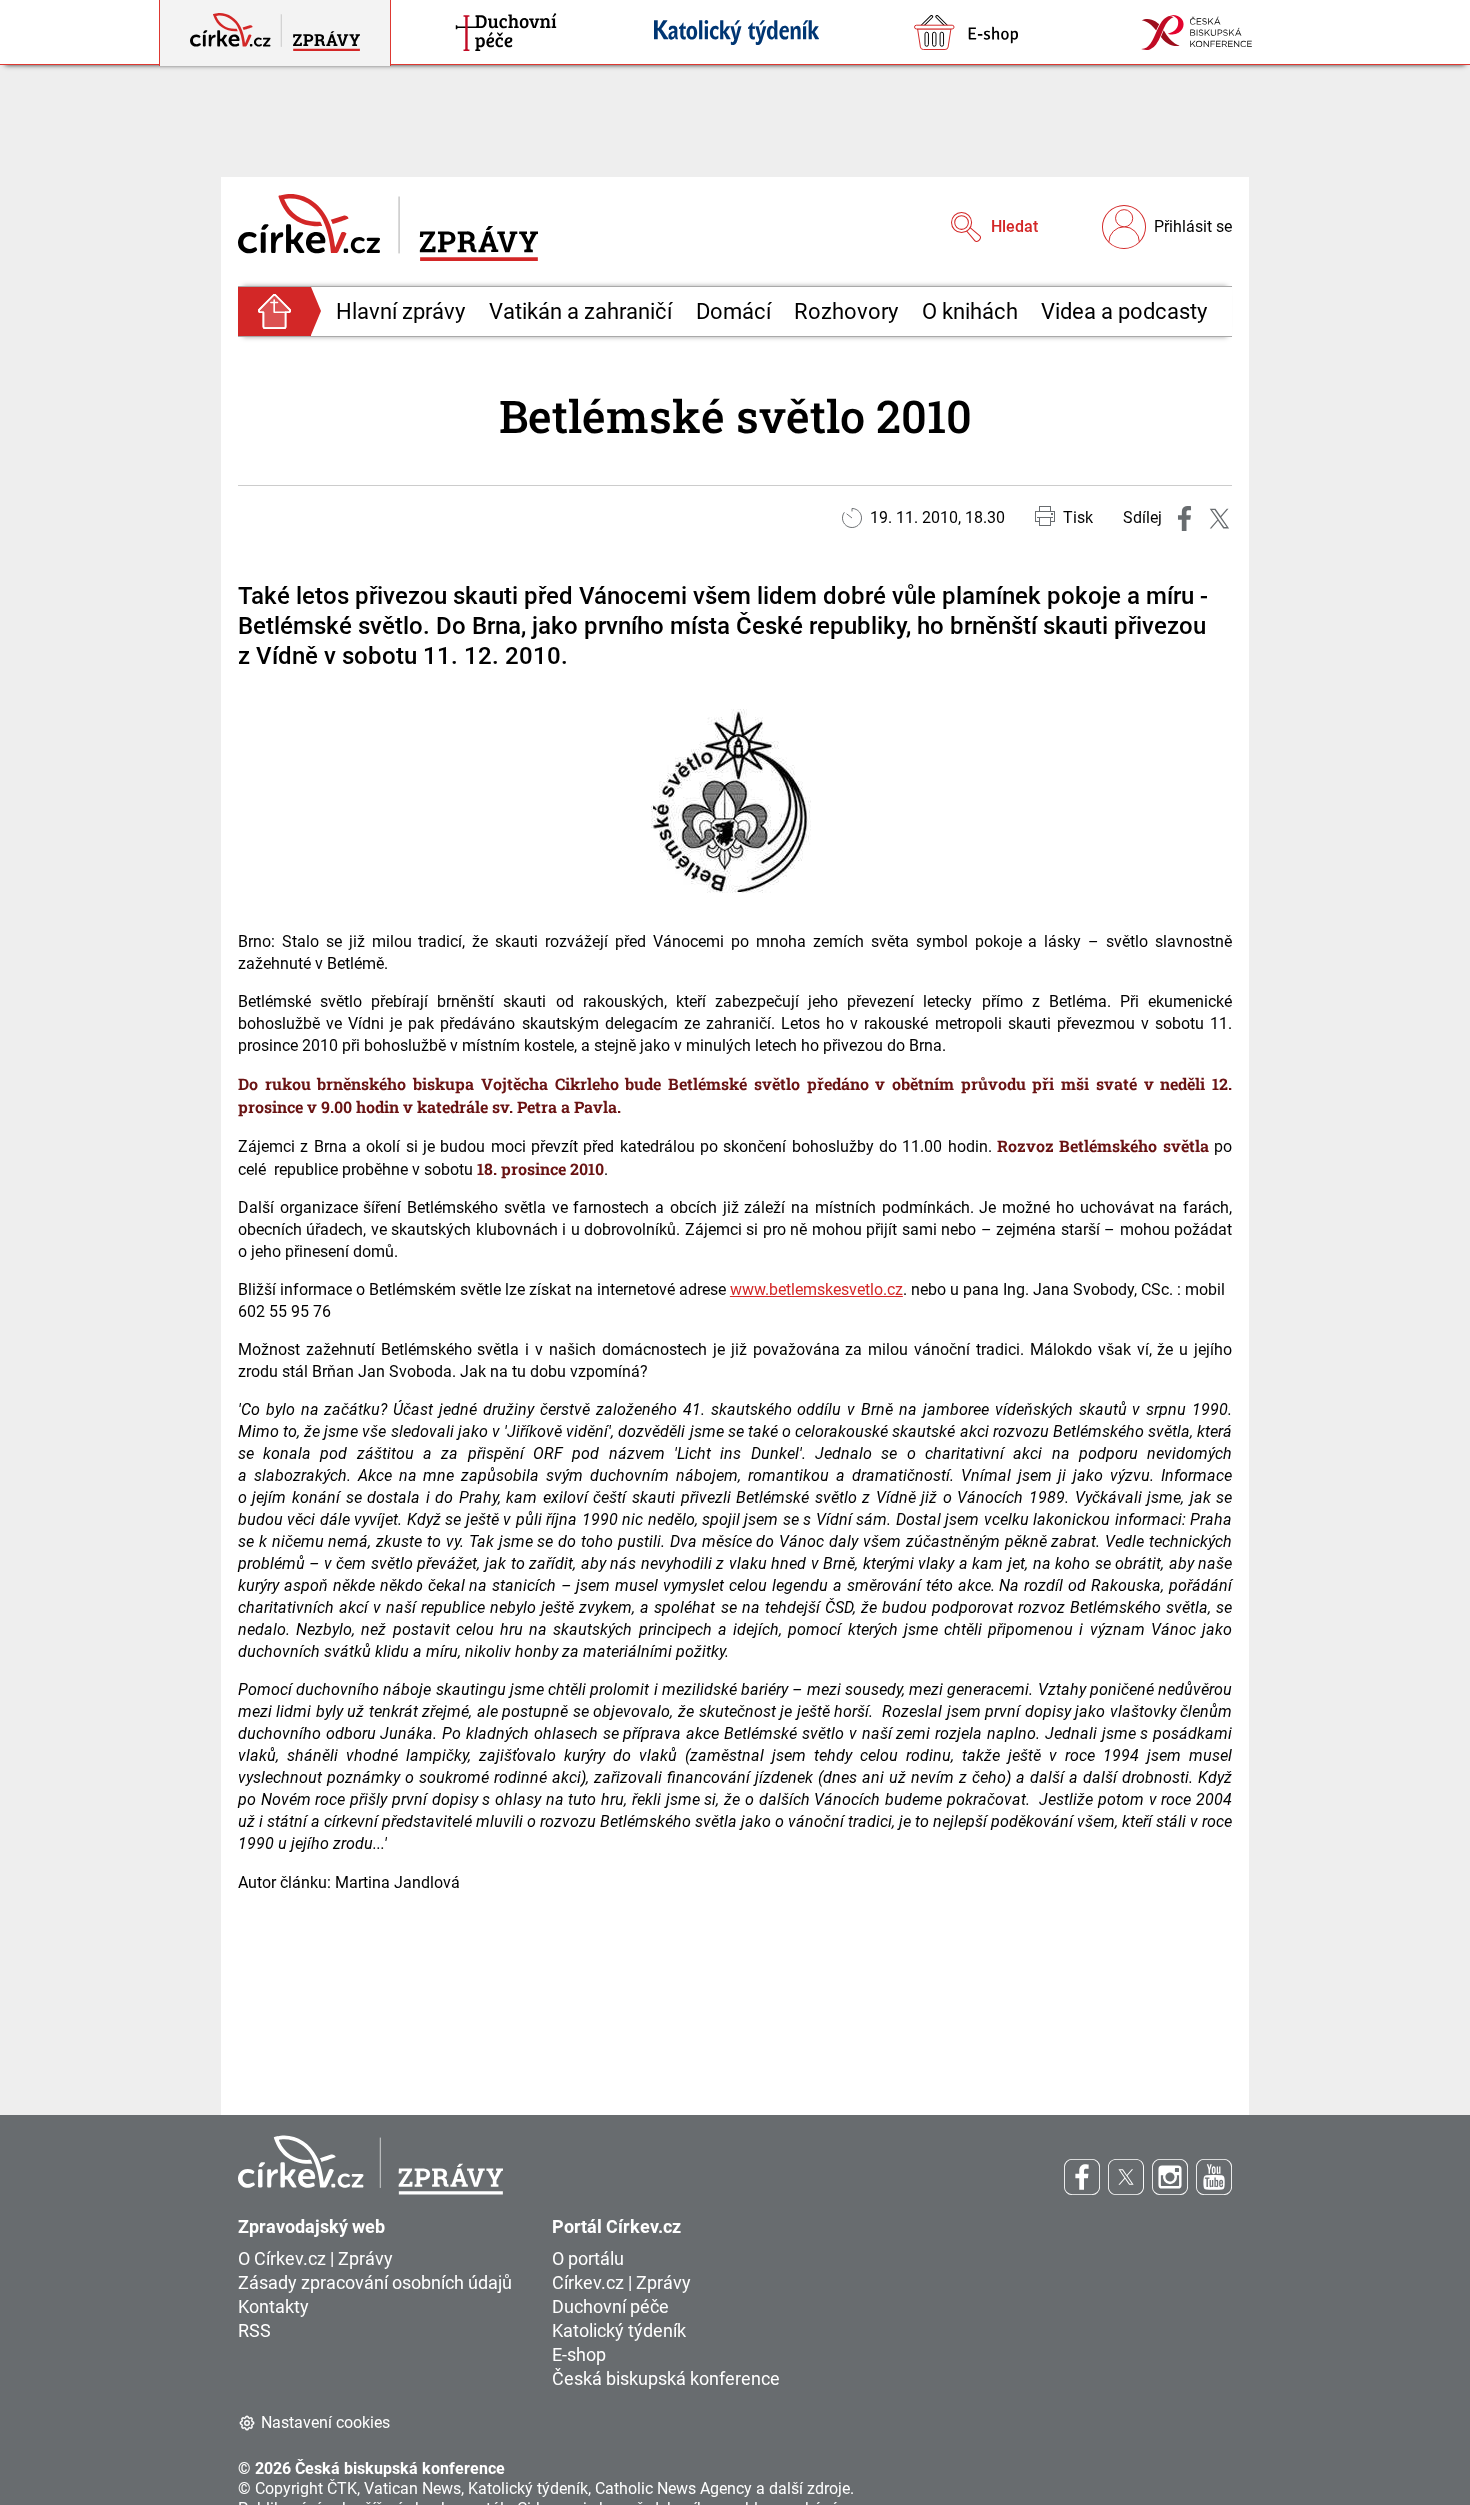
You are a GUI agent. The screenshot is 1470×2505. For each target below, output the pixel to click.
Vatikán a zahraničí (580, 311)
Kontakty (273, 2306)
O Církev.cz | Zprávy (315, 2258)
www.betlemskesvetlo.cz (816, 1289)
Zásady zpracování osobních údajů (375, 2282)
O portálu (588, 2258)
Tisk (1078, 517)
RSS (254, 2330)
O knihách (970, 311)
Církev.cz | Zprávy (621, 2282)
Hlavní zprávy (400, 311)
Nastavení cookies (325, 2422)
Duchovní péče (610, 2306)
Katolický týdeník (619, 2330)
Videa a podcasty (1124, 311)
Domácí (733, 311)
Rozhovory (846, 311)
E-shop (579, 2354)
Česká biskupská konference (666, 2378)
